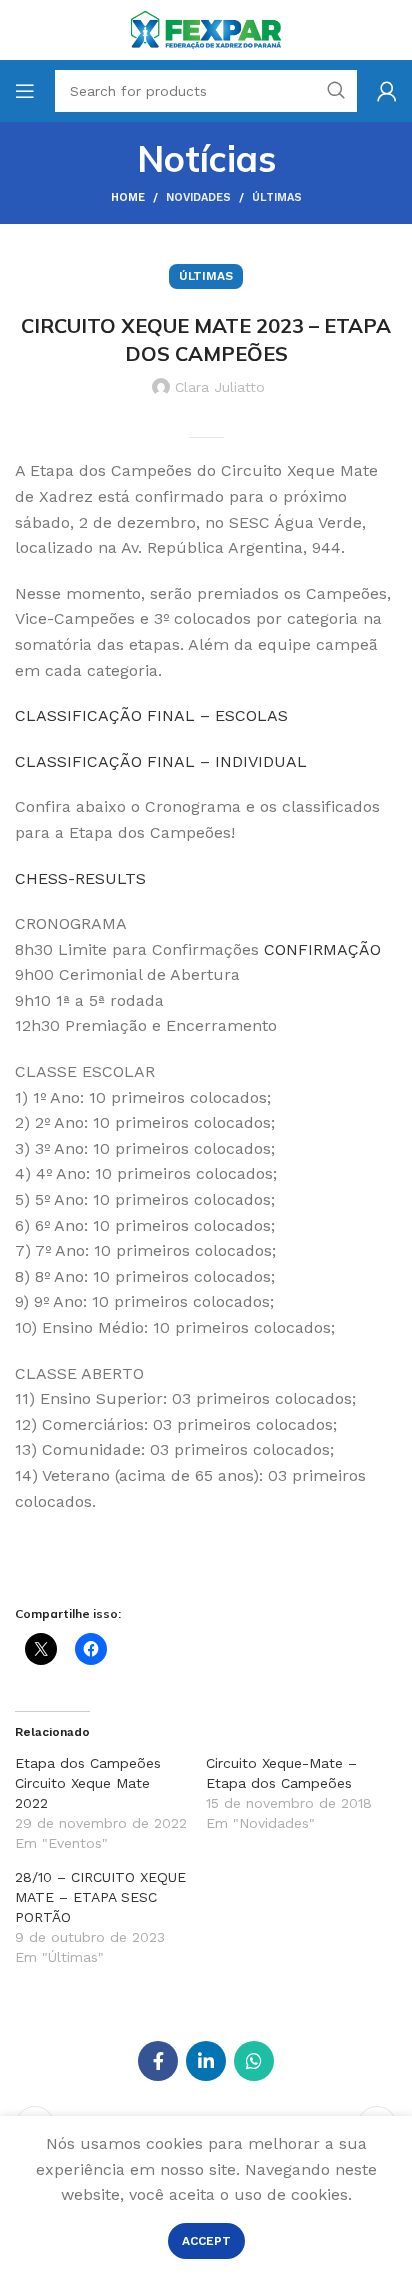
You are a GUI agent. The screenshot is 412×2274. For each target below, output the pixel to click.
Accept (206, 2241)
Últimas (277, 197)
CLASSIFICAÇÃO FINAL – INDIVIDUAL (161, 761)
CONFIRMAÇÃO (322, 949)
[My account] (387, 91)
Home (128, 197)
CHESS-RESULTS (80, 878)
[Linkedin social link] (206, 2061)
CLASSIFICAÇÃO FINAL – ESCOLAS (151, 715)
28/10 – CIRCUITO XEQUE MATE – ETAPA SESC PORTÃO (100, 1897)
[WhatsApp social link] (254, 2061)
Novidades (198, 197)
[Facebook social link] (158, 2061)
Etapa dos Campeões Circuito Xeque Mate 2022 (88, 1783)
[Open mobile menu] (25, 91)
